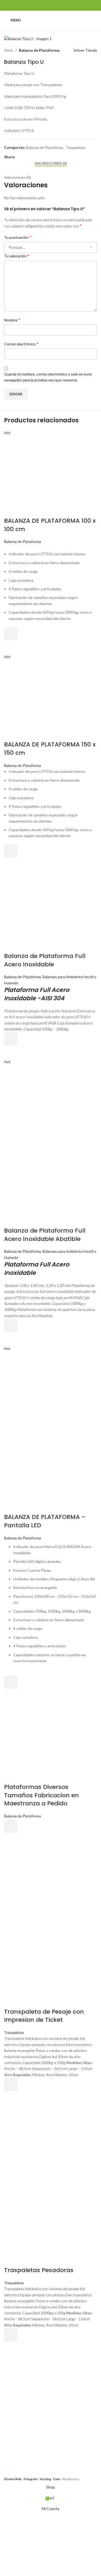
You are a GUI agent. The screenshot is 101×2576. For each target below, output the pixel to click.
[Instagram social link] (50, 5)
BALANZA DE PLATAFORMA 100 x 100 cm (50, 525)
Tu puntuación (18, 237)
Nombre (12, 320)
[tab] (51, 164)
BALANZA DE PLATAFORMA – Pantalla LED (45, 1521)
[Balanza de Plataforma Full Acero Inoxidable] (44, 911)
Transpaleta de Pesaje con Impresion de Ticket (44, 2016)
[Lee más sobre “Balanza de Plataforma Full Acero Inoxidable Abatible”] (11, 1325)
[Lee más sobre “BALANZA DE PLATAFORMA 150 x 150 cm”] (11, 851)
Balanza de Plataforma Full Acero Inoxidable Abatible (45, 1235)
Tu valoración (17, 256)
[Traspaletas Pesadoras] (44, 2145)
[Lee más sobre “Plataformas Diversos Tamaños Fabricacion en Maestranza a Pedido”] (11, 1826)
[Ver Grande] (10, 2472)
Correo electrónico (21, 344)
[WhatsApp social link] (57, 5)
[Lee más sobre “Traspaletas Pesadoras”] (11, 2335)
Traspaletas (76, 147)
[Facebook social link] (44, 5)
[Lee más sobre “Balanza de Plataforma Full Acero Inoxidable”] (11, 1039)
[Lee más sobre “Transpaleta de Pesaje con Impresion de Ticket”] (11, 2084)
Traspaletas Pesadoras (39, 2270)
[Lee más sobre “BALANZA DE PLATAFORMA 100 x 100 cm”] (11, 634)
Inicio (9, 50)
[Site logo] (51, 20)
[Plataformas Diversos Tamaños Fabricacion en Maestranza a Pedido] (44, 1742)
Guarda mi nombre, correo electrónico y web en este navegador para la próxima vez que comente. (48, 377)
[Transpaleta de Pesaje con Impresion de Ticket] (44, 1886)
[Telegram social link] (43, 157)
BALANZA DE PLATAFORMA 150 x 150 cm (50, 749)
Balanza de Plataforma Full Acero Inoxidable (45, 960)
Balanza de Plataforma (39, 50)
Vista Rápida (11, 647)
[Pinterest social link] (31, 157)
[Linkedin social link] (37, 157)
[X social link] (25, 157)
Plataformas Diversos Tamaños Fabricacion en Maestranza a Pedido (41, 1795)
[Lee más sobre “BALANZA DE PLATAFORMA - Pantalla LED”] (11, 1682)
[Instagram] (57, 2465)
